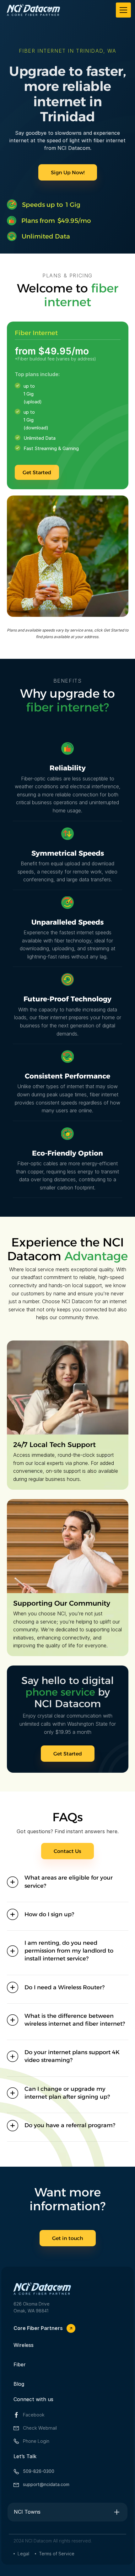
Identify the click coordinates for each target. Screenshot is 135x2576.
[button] (122, 10)
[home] (33, 10)
